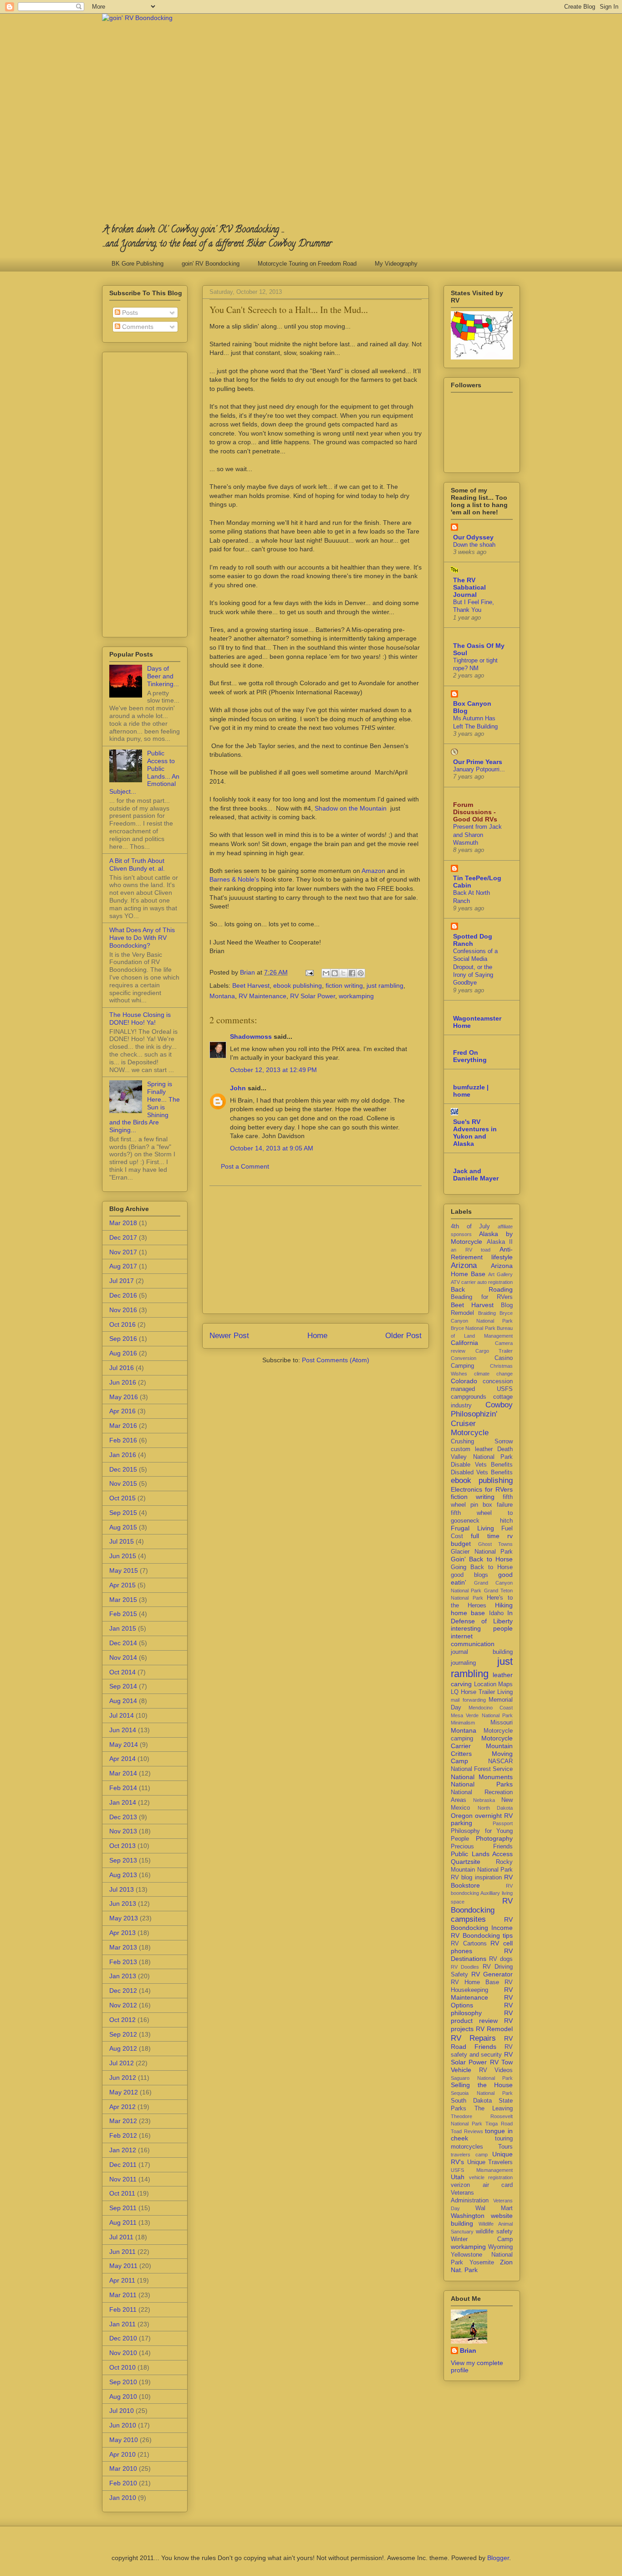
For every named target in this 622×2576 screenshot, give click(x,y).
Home (317, 1336)
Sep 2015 (123, 1513)
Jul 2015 (122, 1541)
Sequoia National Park (482, 2093)
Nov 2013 (123, 1831)
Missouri (502, 1723)
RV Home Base (475, 1982)
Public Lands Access (482, 1854)
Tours (505, 2147)
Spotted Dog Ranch (473, 940)
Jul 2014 (122, 1715)
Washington (468, 2216)
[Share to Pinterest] (361, 973)
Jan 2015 (123, 1628)
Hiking (504, 1605)
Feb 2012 (123, 2135)
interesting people (482, 1628)
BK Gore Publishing (138, 264)
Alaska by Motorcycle (482, 1238)
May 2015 (124, 1570)
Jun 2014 (123, 1730)
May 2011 (123, 2266)
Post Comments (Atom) (336, 1360)
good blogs (469, 1575)
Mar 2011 (123, 2295)
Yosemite (482, 2263)
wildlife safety (494, 2232)
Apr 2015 (122, 1585)
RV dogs (501, 1959)
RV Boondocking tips (482, 1935)
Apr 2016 (122, 1411)
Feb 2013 (123, 1962)
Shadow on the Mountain (351, 808)
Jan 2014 (123, 1802)
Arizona (464, 1265)
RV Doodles (465, 1967)
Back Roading (482, 1289)
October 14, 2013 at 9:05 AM (272, 1148)
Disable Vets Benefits (482, 1465)
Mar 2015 (123, 1600)
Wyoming (500, 2247)
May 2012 (124, 2092)
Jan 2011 (122, 2324)
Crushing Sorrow (482, 1442)
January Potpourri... (479, 769)
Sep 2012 (123, 2034)
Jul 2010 (122, 2411)
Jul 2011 (121, 2237)
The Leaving (494, 2109)
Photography (494, 1838)
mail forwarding (468, 1700)
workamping (356, 996)
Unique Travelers (490, 2162)
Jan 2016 (123, 1455)
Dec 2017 (123, 1237)
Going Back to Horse (482, 1567)
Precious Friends (482, 1847)
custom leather (472, 1449)
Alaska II (500, 1242)
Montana (222, 996)
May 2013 (124, 1918)
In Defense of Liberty (482, 1617)
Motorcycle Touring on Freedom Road (307, 264)
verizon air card (482, 2185)
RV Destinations (482, 1955)
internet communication (473, 1640)
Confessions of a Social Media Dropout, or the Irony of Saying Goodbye (475, 967)
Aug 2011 (123, 2222)
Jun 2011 (122, 2252)
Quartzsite (466, 1862)
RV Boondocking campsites (482, 1910)
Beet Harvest (251, 985)
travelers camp (469, 2155)
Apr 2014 (122, 1759)
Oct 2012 (122, 2020)
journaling (463, 1663)
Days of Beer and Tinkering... (163, 676)
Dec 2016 (123, 1295)
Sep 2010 (123, 2382)
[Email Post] (309, 972)
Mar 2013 (123, 1947)
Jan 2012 (123, 2150)
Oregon (462, 1816)
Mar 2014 (123, 1773)
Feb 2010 (123, 2483)
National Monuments (482, 1777)
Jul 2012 (122, 2063)
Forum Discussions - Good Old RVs (475, 812)
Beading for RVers (482, 1297)
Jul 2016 (122, 1368)
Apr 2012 (122, 2107)
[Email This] (326, 973)
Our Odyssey (473, 537)
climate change (493, 1374)
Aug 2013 (123, 1875)
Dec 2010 (123, 2338)
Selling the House (482, 2085)
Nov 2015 (123, 1483)
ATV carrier (463, 1282)
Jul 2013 (122, 1889)
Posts (129, 313)
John (238, 1088)
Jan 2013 (123, 1976)
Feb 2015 (123, 1614)
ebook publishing (298, 985)
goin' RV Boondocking (211, 264)
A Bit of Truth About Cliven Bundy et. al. (137, 865)
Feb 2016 (123, 1440)
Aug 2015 (123, 1527)
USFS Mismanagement (482, 2170)
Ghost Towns (496, 1544)
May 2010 (124, 2440)
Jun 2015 (123, 1556)
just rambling (385, 985)
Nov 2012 (123, 2005)
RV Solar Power (313, 996)
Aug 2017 (123, 1266)
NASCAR (500, 1761)
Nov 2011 (123, 2179)
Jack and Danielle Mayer (476, 1175)
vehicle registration (491, 2177)
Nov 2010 (123, 2353)
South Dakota (471, 2101)
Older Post (403, 1336)
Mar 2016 (123, 1426)
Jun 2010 (123, 2425)
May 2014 (124, 1745)
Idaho (496, 1613)
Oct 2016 (122, 1324)
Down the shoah (474, 545)
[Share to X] (343, 973)
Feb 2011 (123, 2309)
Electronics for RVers (482, 1489)
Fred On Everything (470, 1056)
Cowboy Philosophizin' (482, 1409)
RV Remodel (494, 2029)
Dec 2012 (123, 1991)
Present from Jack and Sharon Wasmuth (477, 835)
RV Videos (496, 2070)
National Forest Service (482, 1769)
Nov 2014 (123, 1657)
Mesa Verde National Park (482, 1715)
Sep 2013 (123, 1860)
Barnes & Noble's (234, 879)
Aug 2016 (123, 1353)
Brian (468, 2350)
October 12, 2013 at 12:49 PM (273, 1070)
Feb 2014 (123, 1788)
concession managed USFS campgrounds (482, 1389)
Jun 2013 (123, 1904)
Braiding (487, 1313)
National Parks (482, 1784)
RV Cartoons (469, 1944)
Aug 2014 (123, 1701)
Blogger (498, 2558)
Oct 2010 (122, 2367)
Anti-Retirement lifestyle (482, 1253)
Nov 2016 (123, 1310)
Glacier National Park (482, 1552)
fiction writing (344, 985)
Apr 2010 (122, 2454)
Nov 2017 (123, 1252)
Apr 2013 (122, 1933)
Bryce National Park (473, 1328)
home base (468, 1613)
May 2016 (124, 1397)
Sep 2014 (123, 1686)
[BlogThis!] (335, 973)
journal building (482, 1652)
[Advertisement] (316, 1250)
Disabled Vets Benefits (482, 1473)
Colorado (464, 1381)
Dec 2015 (123, 1469)
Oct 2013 (122, 1846)
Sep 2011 (123, 2208)
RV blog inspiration (476, 1878)
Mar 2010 (123, 2468)
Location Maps (494, 1684)
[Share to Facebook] (352, 973)
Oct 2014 (122, 1672)
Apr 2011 (122, 2280)
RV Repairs (473, 2038)
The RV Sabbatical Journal (469, 587)
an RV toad (471, 1250)
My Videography (396, 264)
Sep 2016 (123, 1339)
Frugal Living (472, 1528)
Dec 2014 (123, 1643)
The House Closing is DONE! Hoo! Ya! (140, 1019)
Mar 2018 (123, 1223)
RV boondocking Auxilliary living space (482, 1894)
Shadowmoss (251, 1037)
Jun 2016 (123, 1382)
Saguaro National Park (482, 2078)
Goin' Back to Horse (482, 1559)
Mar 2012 (123, 2121)
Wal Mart (494, 2208)
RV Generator (492, 1974)
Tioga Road (499, 2124)
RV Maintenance (263, 996)
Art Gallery (500, 1274)
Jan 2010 (123, 2498)
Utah (458, 2177)
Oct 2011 (122, 2193)
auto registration (495, 1282)
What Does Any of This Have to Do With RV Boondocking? (142, 938)
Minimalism (463, 1723)
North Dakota (495, 1808)
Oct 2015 (122, 1498)
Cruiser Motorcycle (470, 1428)
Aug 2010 (123, 2396)
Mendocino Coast (491, 1708)
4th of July (470, 1226)
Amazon (373, 871)
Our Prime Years (478, 762)
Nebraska (484, 1800)
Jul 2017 (122, 1281)
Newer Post (229, 1336)
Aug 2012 (123, 2048)
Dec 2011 (123, 2165)
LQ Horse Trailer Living (482, 1692)
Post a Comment (245, 1166)
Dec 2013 (123, 1817)
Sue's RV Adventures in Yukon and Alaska (475, 1133)
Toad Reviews (467, 2131)
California (464, 1343)
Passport (503, 1823)
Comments (137, 327)
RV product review (482, 2017)
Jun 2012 (123, 2078)
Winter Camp (482, 2239)
